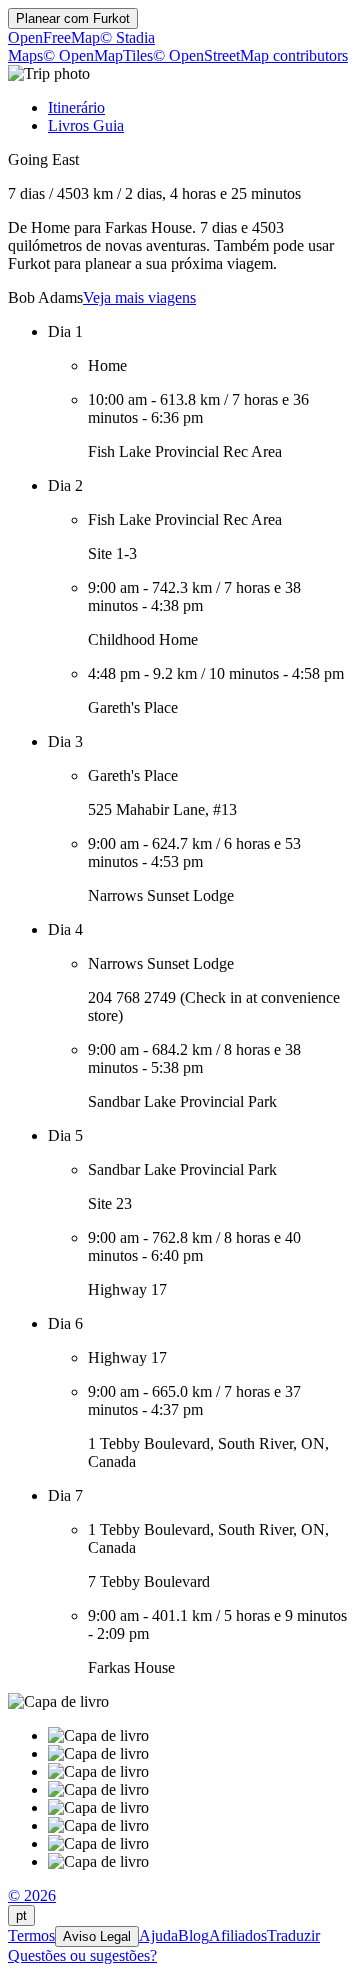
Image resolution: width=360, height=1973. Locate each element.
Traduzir (293, 1935)
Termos (31, 1935)
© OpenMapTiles (98, 55)
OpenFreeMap (54, 37)
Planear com (73, 18)
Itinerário (76, 107)
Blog (193, 1935)
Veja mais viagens (139, 297)
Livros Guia (86, 125)
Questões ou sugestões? (82, 1955)
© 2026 (32, 1895)
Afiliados (238, 1935)
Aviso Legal (97, 1936)
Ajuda (158, 1935)
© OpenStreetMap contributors (250, 55)
